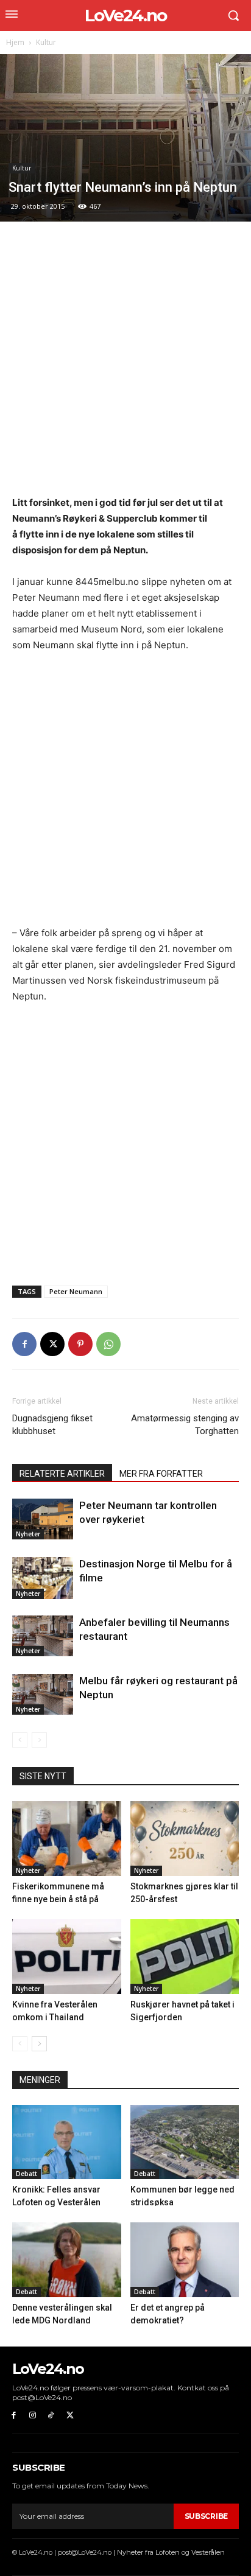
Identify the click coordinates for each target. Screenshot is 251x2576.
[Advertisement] (125, 365)
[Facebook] (24, 1344)
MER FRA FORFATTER (161, 1474)
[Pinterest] (80, 1344)
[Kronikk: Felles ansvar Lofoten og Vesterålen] (67, 2142)
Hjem (15, 42)
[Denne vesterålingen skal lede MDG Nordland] (67, 2260)
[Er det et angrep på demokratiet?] (185, 2260)
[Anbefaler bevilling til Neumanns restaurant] (43, 1636)
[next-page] (39, 2044)
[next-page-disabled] (39, 1740)
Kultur (46, 42)
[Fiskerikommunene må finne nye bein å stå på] (67, 1839)
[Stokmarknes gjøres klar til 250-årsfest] (185, 1839)
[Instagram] (33, 2416)
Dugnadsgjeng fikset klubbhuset (52, 1425)
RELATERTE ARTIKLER (62, 1474)
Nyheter (28, 1534)
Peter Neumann (76, 1291)
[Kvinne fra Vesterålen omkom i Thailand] (67, 1957)
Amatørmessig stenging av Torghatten (185, 1425)
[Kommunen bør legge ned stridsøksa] (185, 2142)
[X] (52, 1344)
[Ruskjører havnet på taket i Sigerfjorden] (185, 1957)
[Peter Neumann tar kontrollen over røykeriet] (43, 1519)
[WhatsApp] (108, 1344)
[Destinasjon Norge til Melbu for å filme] (43, 1578)
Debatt (27, 2174)
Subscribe (206, 2516)
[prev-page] (20, 1740)
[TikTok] (51, 2416)
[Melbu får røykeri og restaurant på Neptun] (43, 1694)
